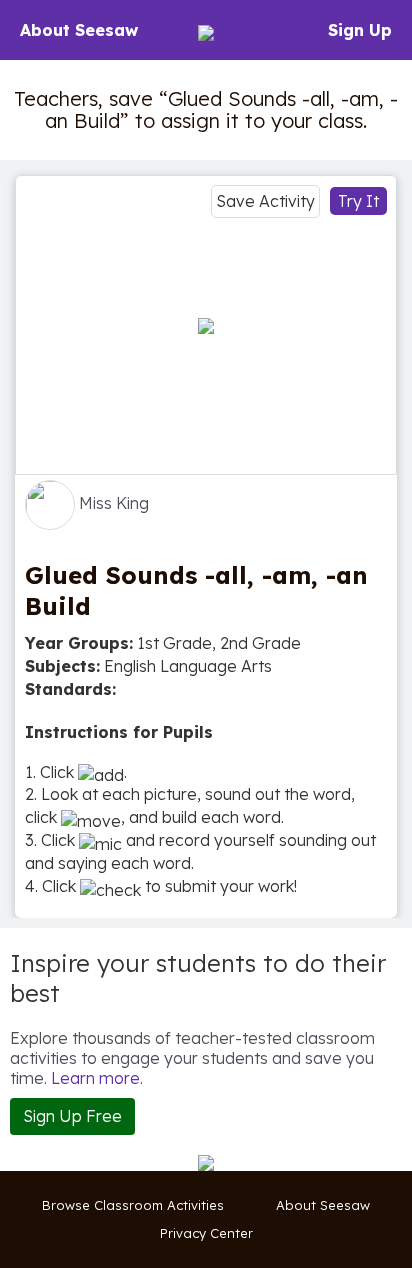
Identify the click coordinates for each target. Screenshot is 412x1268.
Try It (358, 201)
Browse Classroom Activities (133, 1205)
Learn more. (97, 1078)
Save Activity (265, 201)
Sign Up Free (72, 1116)
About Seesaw (79, 30)
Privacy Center (206, 1233)
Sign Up (360, 30)
